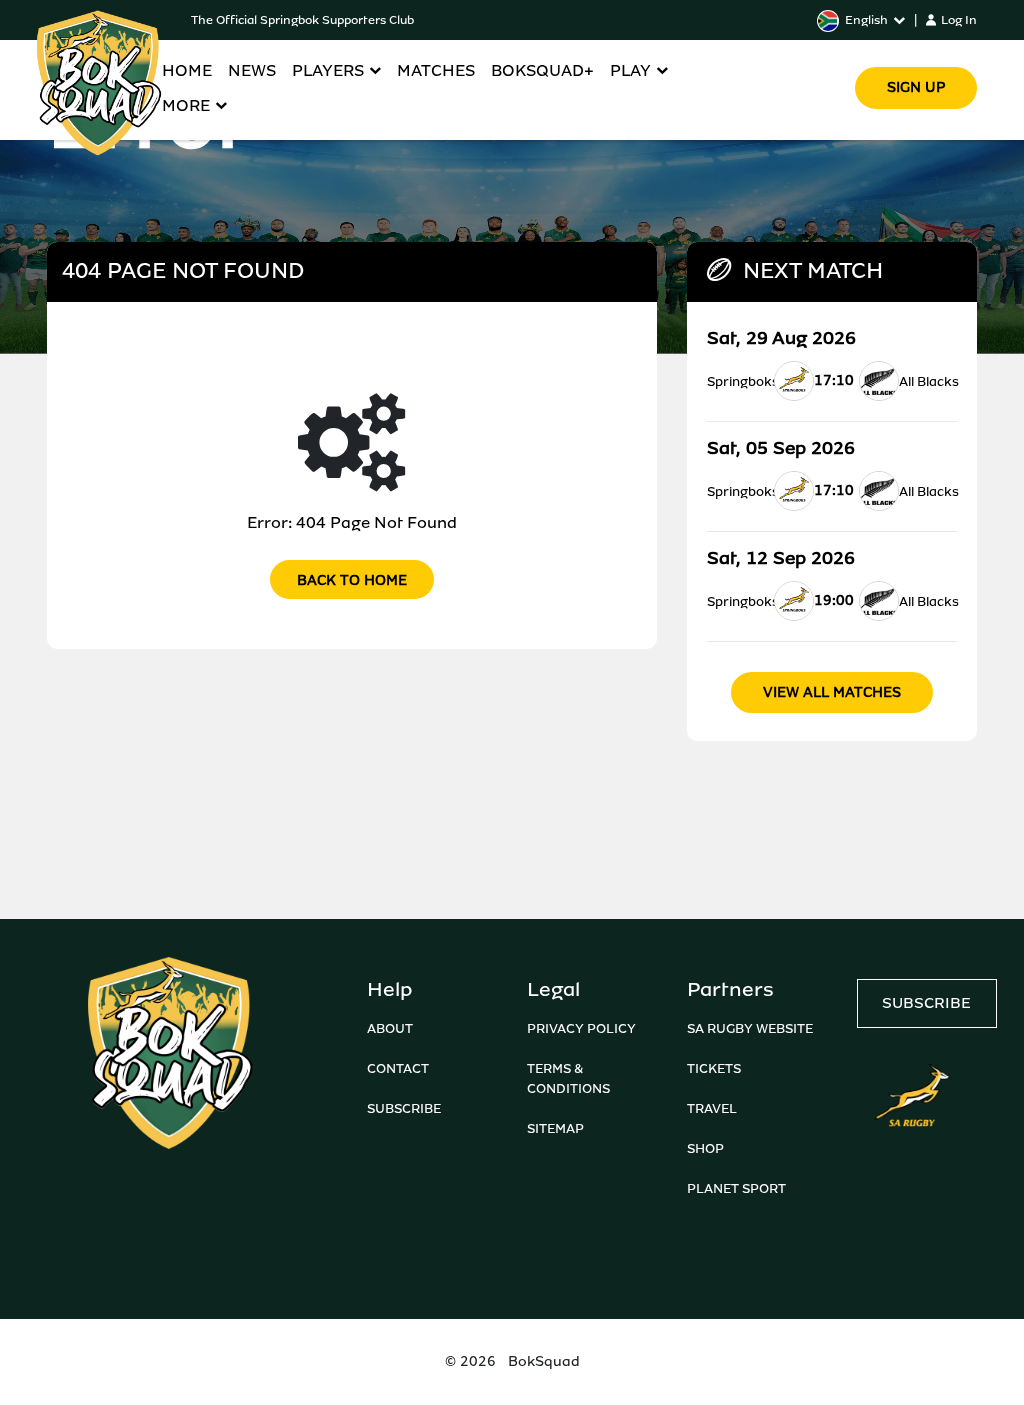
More (186, 105)
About (390, 1028)
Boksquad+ (542, 70)
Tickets (714, 1068)
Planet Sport (736, 1188)
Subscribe (404, 1108)
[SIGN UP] (916, 59)
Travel (712, 1108)
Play (630, 70)
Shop (705, 1148)
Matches (436, 70)
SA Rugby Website (750, 1028)
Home (187, 70)
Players (328, 70)
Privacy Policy (581, 1028)
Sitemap (555, 1128)
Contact (398, 1068)
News (252, 70)
